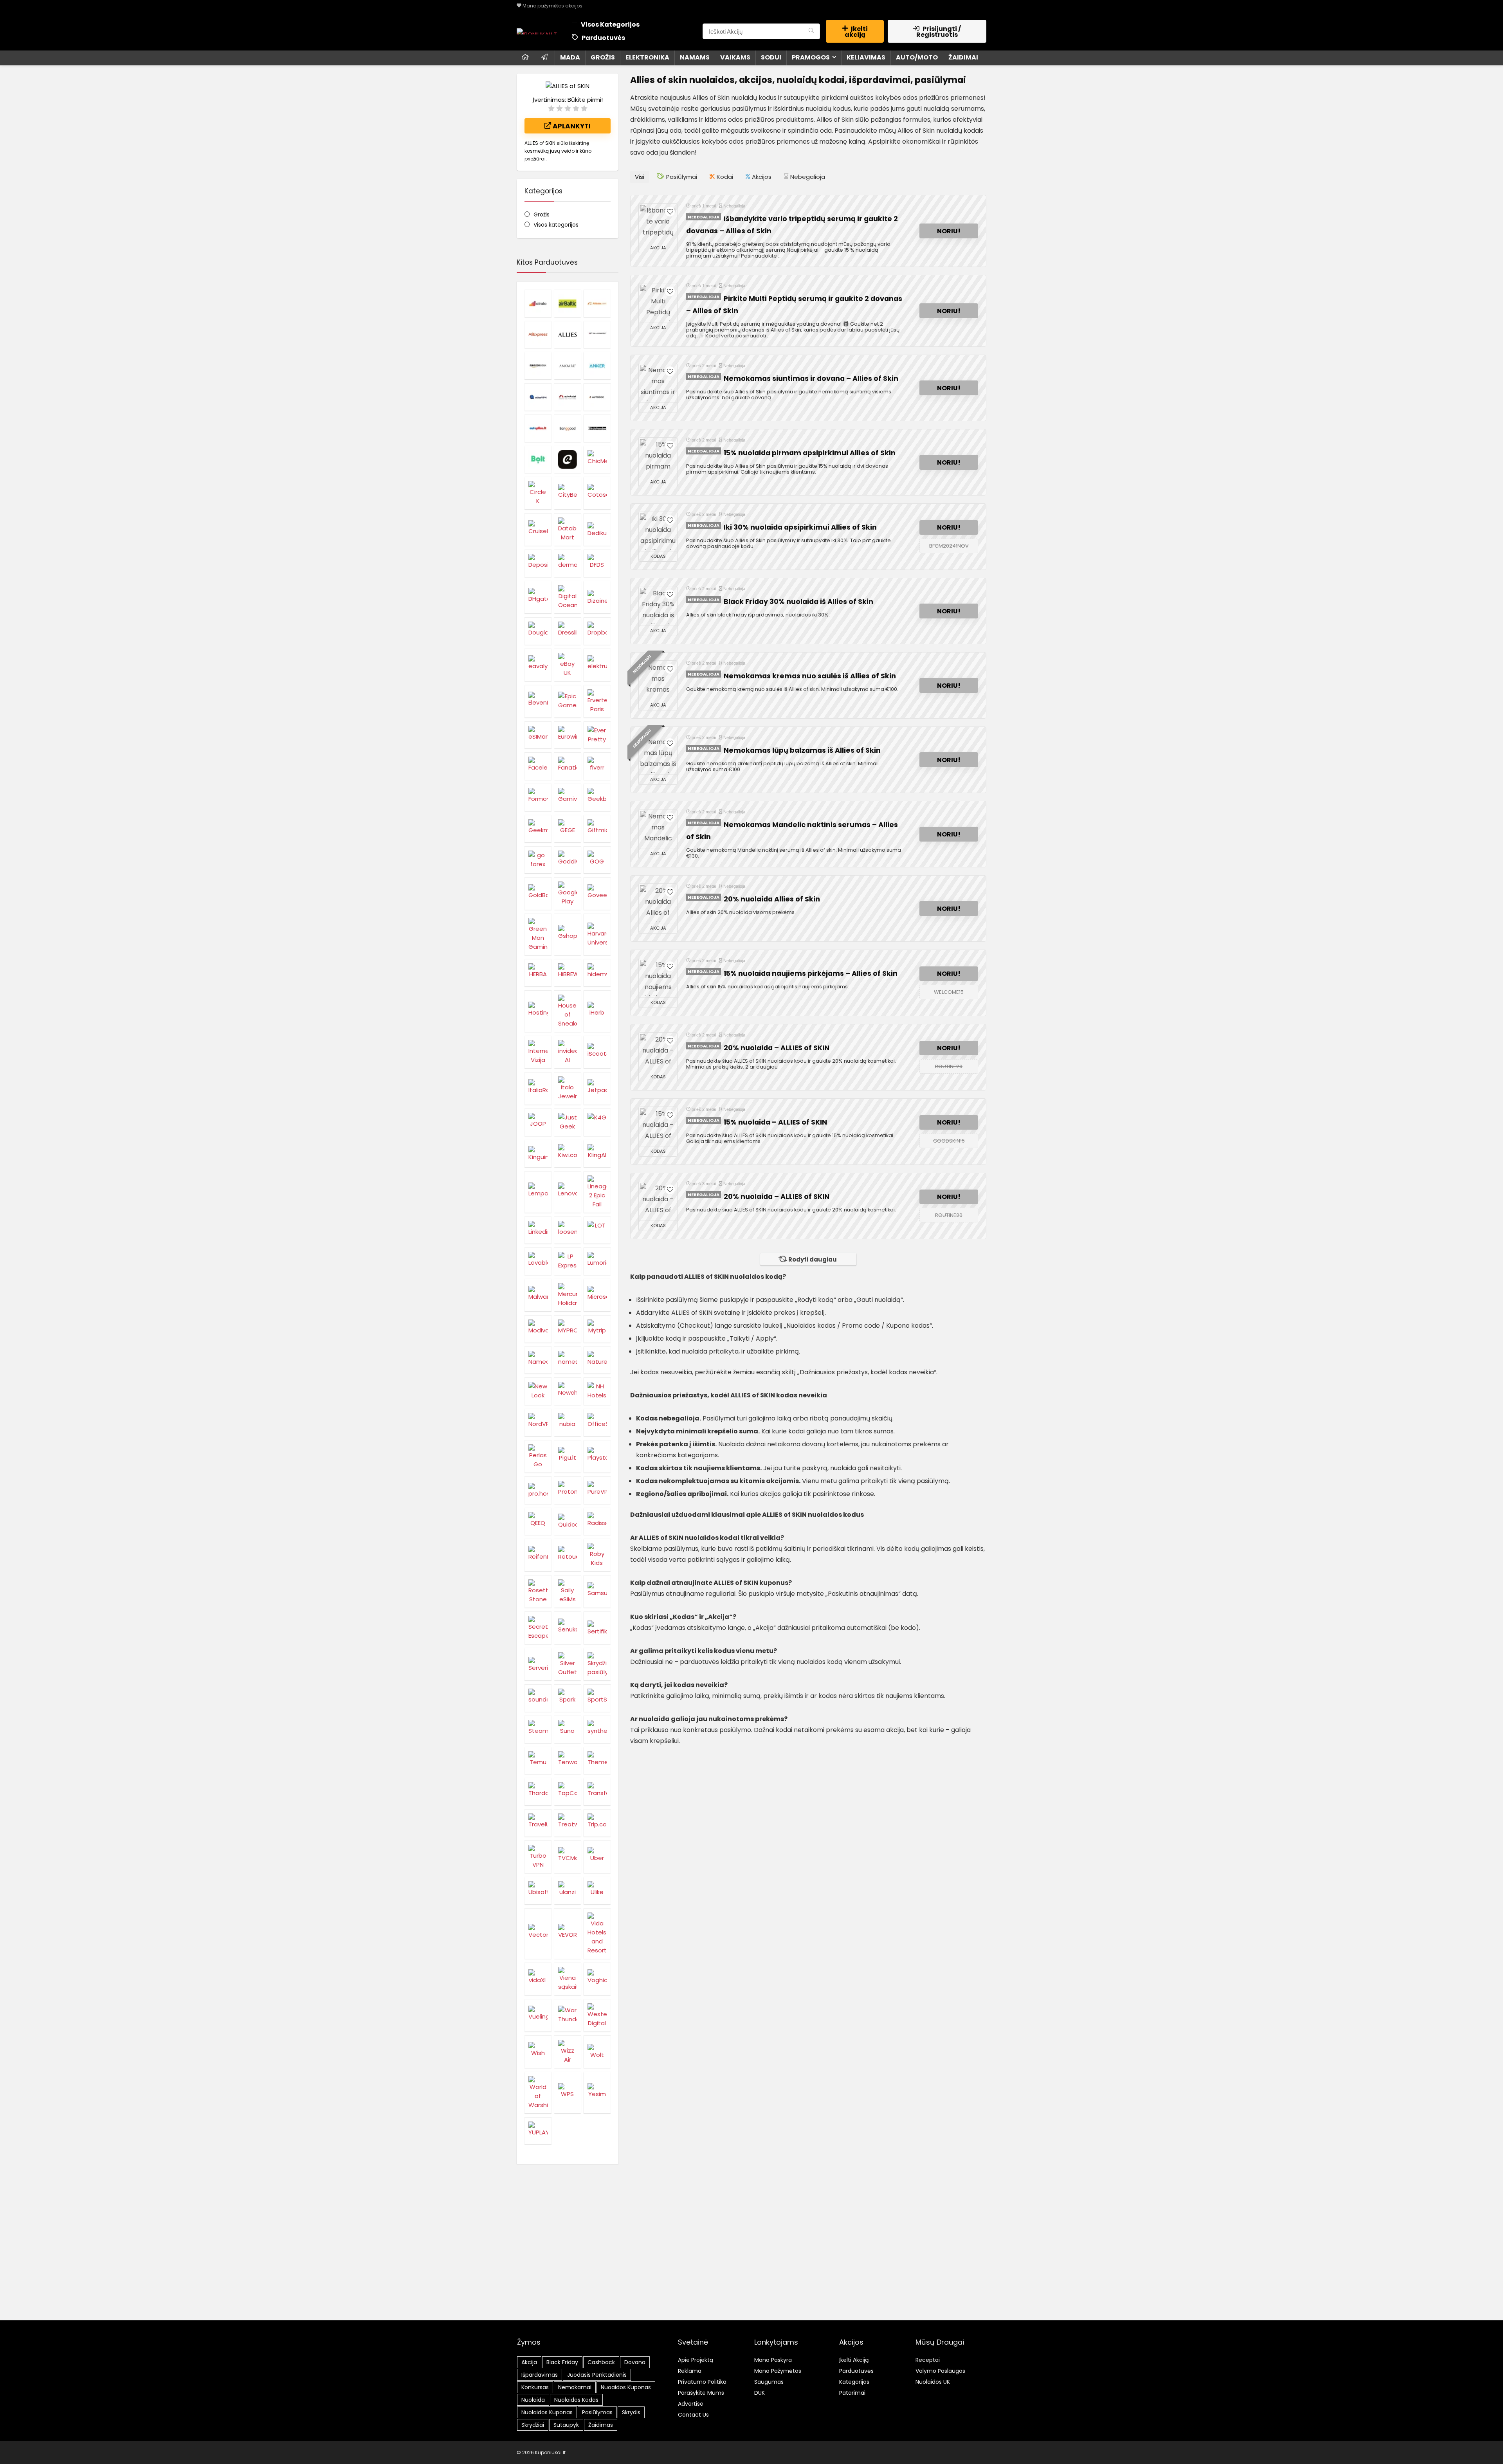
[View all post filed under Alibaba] (597, 303)
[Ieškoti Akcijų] (811, 31)
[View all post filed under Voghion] (597, 1979)
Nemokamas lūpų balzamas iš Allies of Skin (802, 750)
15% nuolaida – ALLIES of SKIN (775, 1122)
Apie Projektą (696, 2360)
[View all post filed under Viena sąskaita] (568, 1979)
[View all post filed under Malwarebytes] (538, 1295)
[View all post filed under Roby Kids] (597, 1555)
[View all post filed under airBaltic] (568, 303)
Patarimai (852, 2393)
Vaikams (735, 57)
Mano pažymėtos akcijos (552, 6)
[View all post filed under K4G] (597, 1122)
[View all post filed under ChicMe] (597, 460)
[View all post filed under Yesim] (597, 2093)
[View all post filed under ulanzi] (568, 1891)
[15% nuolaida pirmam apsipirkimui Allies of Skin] (658, 457)
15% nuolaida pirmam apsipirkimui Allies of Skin (810, 453)
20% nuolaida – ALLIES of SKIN (777, 1048)
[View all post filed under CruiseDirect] (538, 529)
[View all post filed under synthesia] (597, 1729)
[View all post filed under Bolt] (538, 460)
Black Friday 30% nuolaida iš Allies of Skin (798, 602)
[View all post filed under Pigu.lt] (568, 1456)
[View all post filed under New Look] (538, 1391)
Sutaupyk (566, 2425)
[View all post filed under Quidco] (568, 1521)
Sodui (771, 57)
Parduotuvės (603, 38)
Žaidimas (601, 2425)
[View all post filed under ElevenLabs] (538, 701)
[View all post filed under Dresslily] (568, 631)
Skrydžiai (533, 2425)
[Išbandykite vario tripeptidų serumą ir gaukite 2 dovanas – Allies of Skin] (658, 223)
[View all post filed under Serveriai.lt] (538, 1664)
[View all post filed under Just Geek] (568, 1122)
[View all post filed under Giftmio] (597, 829)
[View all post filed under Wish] (538, 2052)
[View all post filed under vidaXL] (538, 1979)
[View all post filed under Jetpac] (597, 1088)
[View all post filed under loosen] (568, 1230)
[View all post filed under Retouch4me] (568, 1555)
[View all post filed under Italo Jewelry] (568, 1088)
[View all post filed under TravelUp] (538, 1823)
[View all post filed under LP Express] (568, 1261)
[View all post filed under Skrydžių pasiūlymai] (597, 1664)
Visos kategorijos (556, 225)
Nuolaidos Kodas (576, 2400)
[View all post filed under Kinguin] (538, 1154)
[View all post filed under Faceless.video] (538, 766)
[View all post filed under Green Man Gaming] (538, 934)
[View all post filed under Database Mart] (568, 529)
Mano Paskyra (773, 2360)
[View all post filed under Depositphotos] (538, 563)
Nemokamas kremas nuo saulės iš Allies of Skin (810, 676)
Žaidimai (963, 57)
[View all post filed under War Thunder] (568, 2015)
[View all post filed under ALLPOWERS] (597, 335)
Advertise (691, 2404)
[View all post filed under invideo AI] (568, 1052)
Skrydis (631, 2412)
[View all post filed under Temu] (538, 1761)
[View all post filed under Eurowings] (568, 735)
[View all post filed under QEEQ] (538, 1521)
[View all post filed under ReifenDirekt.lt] (538, 1555)
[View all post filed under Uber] (597, 1857)
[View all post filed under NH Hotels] (597, 1391)
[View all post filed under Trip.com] (597, 1823)
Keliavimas (866, 57)
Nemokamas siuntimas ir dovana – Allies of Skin (811, 379)
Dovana (635, 2362)
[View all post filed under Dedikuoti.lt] (597, 529)
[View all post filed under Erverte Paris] (597, 701)
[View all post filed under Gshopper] (568, 934)
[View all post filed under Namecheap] (538, 1360)
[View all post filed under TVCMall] (568, 1857)
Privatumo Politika (702, 2382)
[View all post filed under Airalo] (538, 303)
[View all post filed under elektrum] (597, 665)
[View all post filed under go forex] (538, 860)
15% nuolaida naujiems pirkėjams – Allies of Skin (811, 973)
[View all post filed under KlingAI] (597, 1154)
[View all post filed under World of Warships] (538, 2093)
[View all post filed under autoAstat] (568, 397)
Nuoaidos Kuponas (626, 2387)
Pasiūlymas (597, 2412)
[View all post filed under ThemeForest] (597, 1761)
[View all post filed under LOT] (597, 1230)
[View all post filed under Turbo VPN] (538, 1857)
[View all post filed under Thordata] (538, 1792)
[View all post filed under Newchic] (568, 1391)
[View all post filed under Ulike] (597, 1891)
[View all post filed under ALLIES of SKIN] (568, 335)
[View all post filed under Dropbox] (597, 631)
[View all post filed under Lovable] (538, 1261)
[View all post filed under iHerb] (597, 1011)
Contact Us (693, 2415)
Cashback (601, 2362)
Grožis (603, 57)
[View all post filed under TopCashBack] (568, 1792)
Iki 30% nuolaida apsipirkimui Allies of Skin (800, 527)
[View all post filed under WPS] (568, 2093)
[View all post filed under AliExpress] (538, 335)
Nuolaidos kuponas (547, 2412)
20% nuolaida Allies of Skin (772, 899)
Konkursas (535, 2387)
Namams (695, 57)
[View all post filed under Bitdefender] (597, 428)
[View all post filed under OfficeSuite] (597, 1422)
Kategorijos (854, 2382)
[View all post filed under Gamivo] (568, 797)
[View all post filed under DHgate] (538, 597)
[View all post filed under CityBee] (568, 493)
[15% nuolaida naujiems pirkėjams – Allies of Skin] (658, 978)
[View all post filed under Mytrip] (597, 1329)
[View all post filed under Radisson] (597, 1521)
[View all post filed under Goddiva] (568, 860)
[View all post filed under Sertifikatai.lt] (597, 1628)
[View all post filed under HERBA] (538, 973)
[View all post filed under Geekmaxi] (538, 829)
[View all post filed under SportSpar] (597, 1698)
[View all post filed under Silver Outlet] (568, 1664)
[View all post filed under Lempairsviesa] (538, 1192)
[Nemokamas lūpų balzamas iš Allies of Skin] (658, 755)
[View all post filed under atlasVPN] (538, 397)
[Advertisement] (751, 2258)
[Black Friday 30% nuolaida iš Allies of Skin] (658, 606)
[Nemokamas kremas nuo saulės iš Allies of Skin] (658, 680)
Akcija (529, 2362)
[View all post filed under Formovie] (538, 797)
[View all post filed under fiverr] (597, 766)
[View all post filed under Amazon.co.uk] (538, 366)
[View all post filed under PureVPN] (597, 1490)
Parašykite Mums (701, 2393)
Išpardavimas (540, 2375)
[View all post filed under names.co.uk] (568, 1360)
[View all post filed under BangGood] (568, 428)
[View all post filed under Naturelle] (597, 1360)
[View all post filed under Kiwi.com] (568, 1154)
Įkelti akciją (856, 32)
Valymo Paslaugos (940, 2371)
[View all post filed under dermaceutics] (568, 563)
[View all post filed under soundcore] (538, 1698)
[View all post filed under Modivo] (538, 1329)
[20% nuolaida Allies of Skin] (658, 903)
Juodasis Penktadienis (597, 2375)
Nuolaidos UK (933, 2382)
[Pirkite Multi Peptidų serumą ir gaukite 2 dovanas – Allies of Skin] (658, 303)
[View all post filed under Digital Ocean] (568, 597)
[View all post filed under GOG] (597, 860)
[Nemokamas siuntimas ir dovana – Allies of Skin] (658, 383)
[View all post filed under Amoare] (568, 366)
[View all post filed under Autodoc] (597, 397)
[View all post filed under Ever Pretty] (597, 735)
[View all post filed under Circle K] (538, 493)
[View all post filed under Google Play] (568, 893)
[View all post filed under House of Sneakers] (568, 1011)
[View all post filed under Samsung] (597, 1591)
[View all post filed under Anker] (597, 366)
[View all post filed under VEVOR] (568, 1933)
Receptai (928, 2360)
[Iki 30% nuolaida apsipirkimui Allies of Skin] (658, 532)
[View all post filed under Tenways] (568, 1761)
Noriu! (949, 231)
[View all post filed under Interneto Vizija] (538, 1052)
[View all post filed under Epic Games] (568, 701)
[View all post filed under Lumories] (597, 1261)
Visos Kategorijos (610, 24)
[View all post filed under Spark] (568, 1698)
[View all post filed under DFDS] (597, 563)
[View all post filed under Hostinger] (538, 1011)
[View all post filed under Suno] (568, 1729)
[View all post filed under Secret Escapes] (538, 1628)
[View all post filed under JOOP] (538, 1122)
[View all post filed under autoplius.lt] (538, 428)
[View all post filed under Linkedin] (538, 1230)
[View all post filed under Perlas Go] (538, 1456)
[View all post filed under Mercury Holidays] (568, 1295)
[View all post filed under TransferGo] (597, 1792)
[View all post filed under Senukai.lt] (568, 1628)
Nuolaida (533, 2400)
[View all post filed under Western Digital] (597, 2015)
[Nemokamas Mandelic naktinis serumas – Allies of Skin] (658, 829)
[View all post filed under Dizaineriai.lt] (597, 597)
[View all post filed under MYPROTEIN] (568, 1329)
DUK (760, 2393)
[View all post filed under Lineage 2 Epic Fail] (597, 1192)
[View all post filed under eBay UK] (568, 665)
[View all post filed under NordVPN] (538, 1422)
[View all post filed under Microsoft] (597, 1295)
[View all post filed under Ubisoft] (538, 1891)
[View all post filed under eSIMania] (538, 735)
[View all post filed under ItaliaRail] (538, 1088)
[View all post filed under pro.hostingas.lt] (538, 1490)
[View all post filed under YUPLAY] (538, 2131)
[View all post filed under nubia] (568, 1422)
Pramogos (811, 57)
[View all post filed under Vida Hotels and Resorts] (597, 1933)
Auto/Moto (917, 57)
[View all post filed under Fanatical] (568, 766)
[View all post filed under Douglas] (538, 631)
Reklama (690, 2371)
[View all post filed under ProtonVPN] (568, 1490)
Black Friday (562, 2362)
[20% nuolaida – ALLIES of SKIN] (658, 1052)
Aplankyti (571, 126)
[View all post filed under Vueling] (538, 2015)
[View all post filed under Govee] (597, 893)
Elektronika (647, 57)
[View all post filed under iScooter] (597, 1052)
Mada (570, 57)
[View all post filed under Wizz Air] (568, 2052)
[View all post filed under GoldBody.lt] (538, 893)
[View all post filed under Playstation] (597, 1456)
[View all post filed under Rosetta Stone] (538, 1591)
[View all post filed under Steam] (538, 1729)
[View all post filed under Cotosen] (597, 493)
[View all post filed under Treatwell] (568, 1823)
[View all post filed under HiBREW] (568, 973)
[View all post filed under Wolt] (597, 2052)
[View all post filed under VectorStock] (538, 1933)
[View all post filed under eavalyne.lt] (538, 665)
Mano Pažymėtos (778, 2371)
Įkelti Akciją (854, 2360)
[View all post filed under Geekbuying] (597, 797)
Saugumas (769, 2382)
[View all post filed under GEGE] (568, 829)
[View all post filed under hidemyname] (597, 973)
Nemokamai (575, 2387)
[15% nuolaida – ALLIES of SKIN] (658, 1127)
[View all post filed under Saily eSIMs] (568, 1591)
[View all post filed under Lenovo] (568, 1192)
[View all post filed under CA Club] (568, 460)
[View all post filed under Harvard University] (597, 934)
